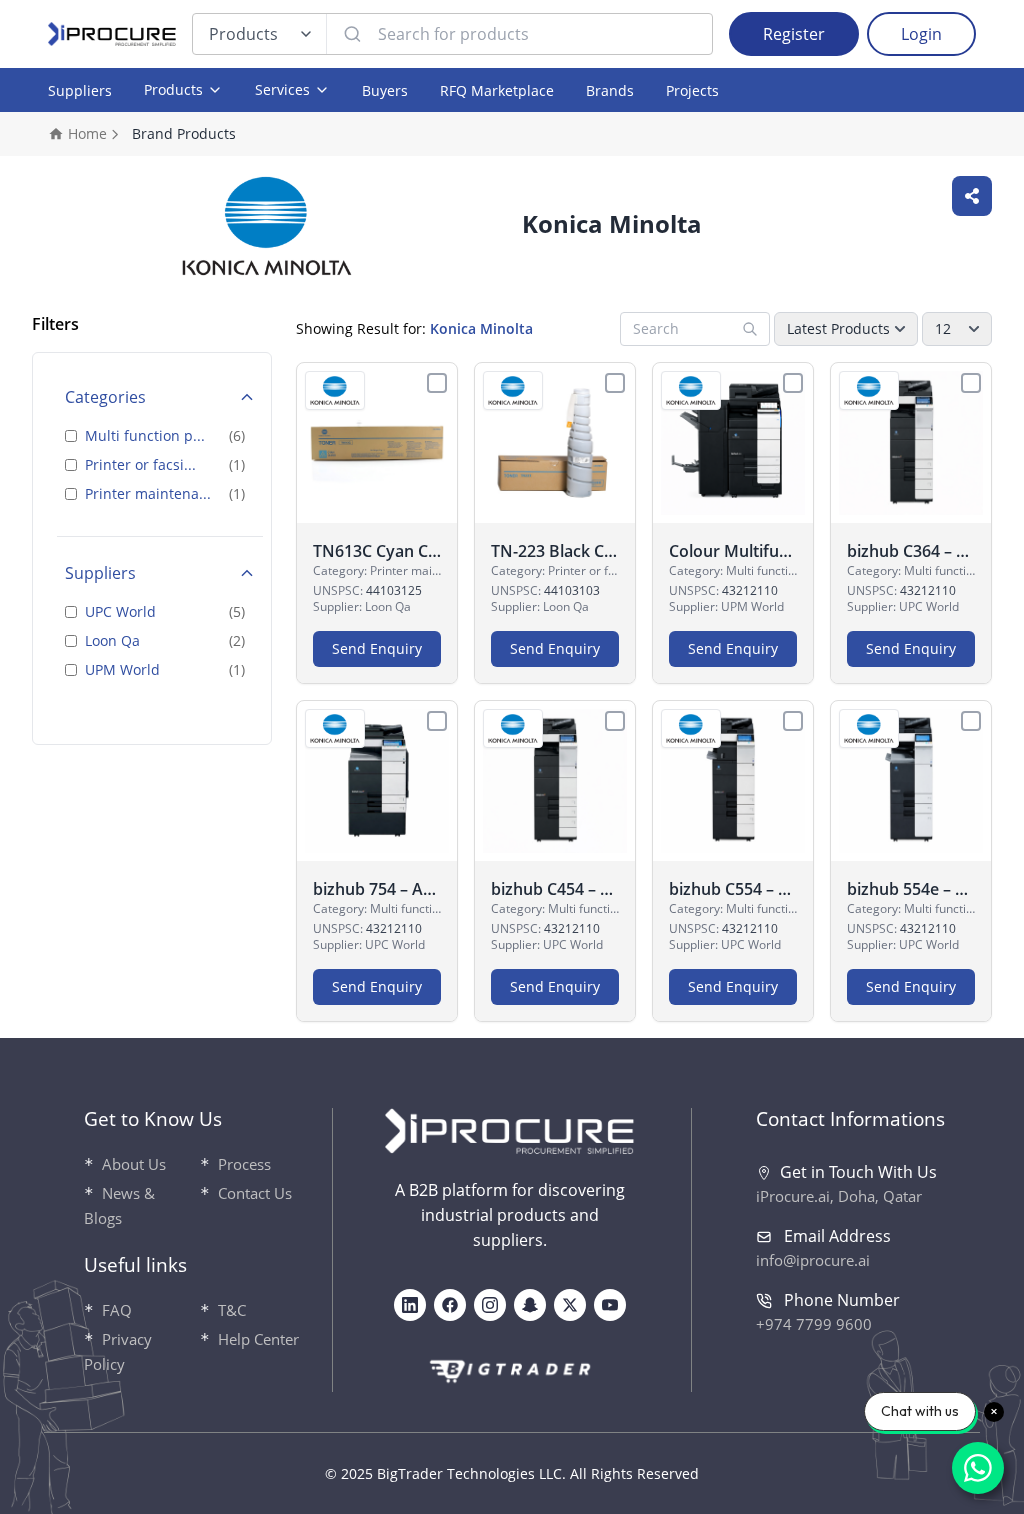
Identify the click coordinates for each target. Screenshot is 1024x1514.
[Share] (972, 196)
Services (282, 89)
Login (921, 34)
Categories (105, 397)
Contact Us (255, 1193)
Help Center (258, 1339)
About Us (134, 1164)
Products (243, 34)
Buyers (385, 90)
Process (244, 1164)
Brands (610, 90)
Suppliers (80, 90)
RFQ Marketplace (497, 90)
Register (794, 34)
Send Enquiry (377, 648)
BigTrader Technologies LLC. (471, 1473)
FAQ (117, 1310)
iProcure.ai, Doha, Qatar (839, 1196)
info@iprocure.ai (813, 1260)
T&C (232, 1310)
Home (87, 133)
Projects (692, 90)
